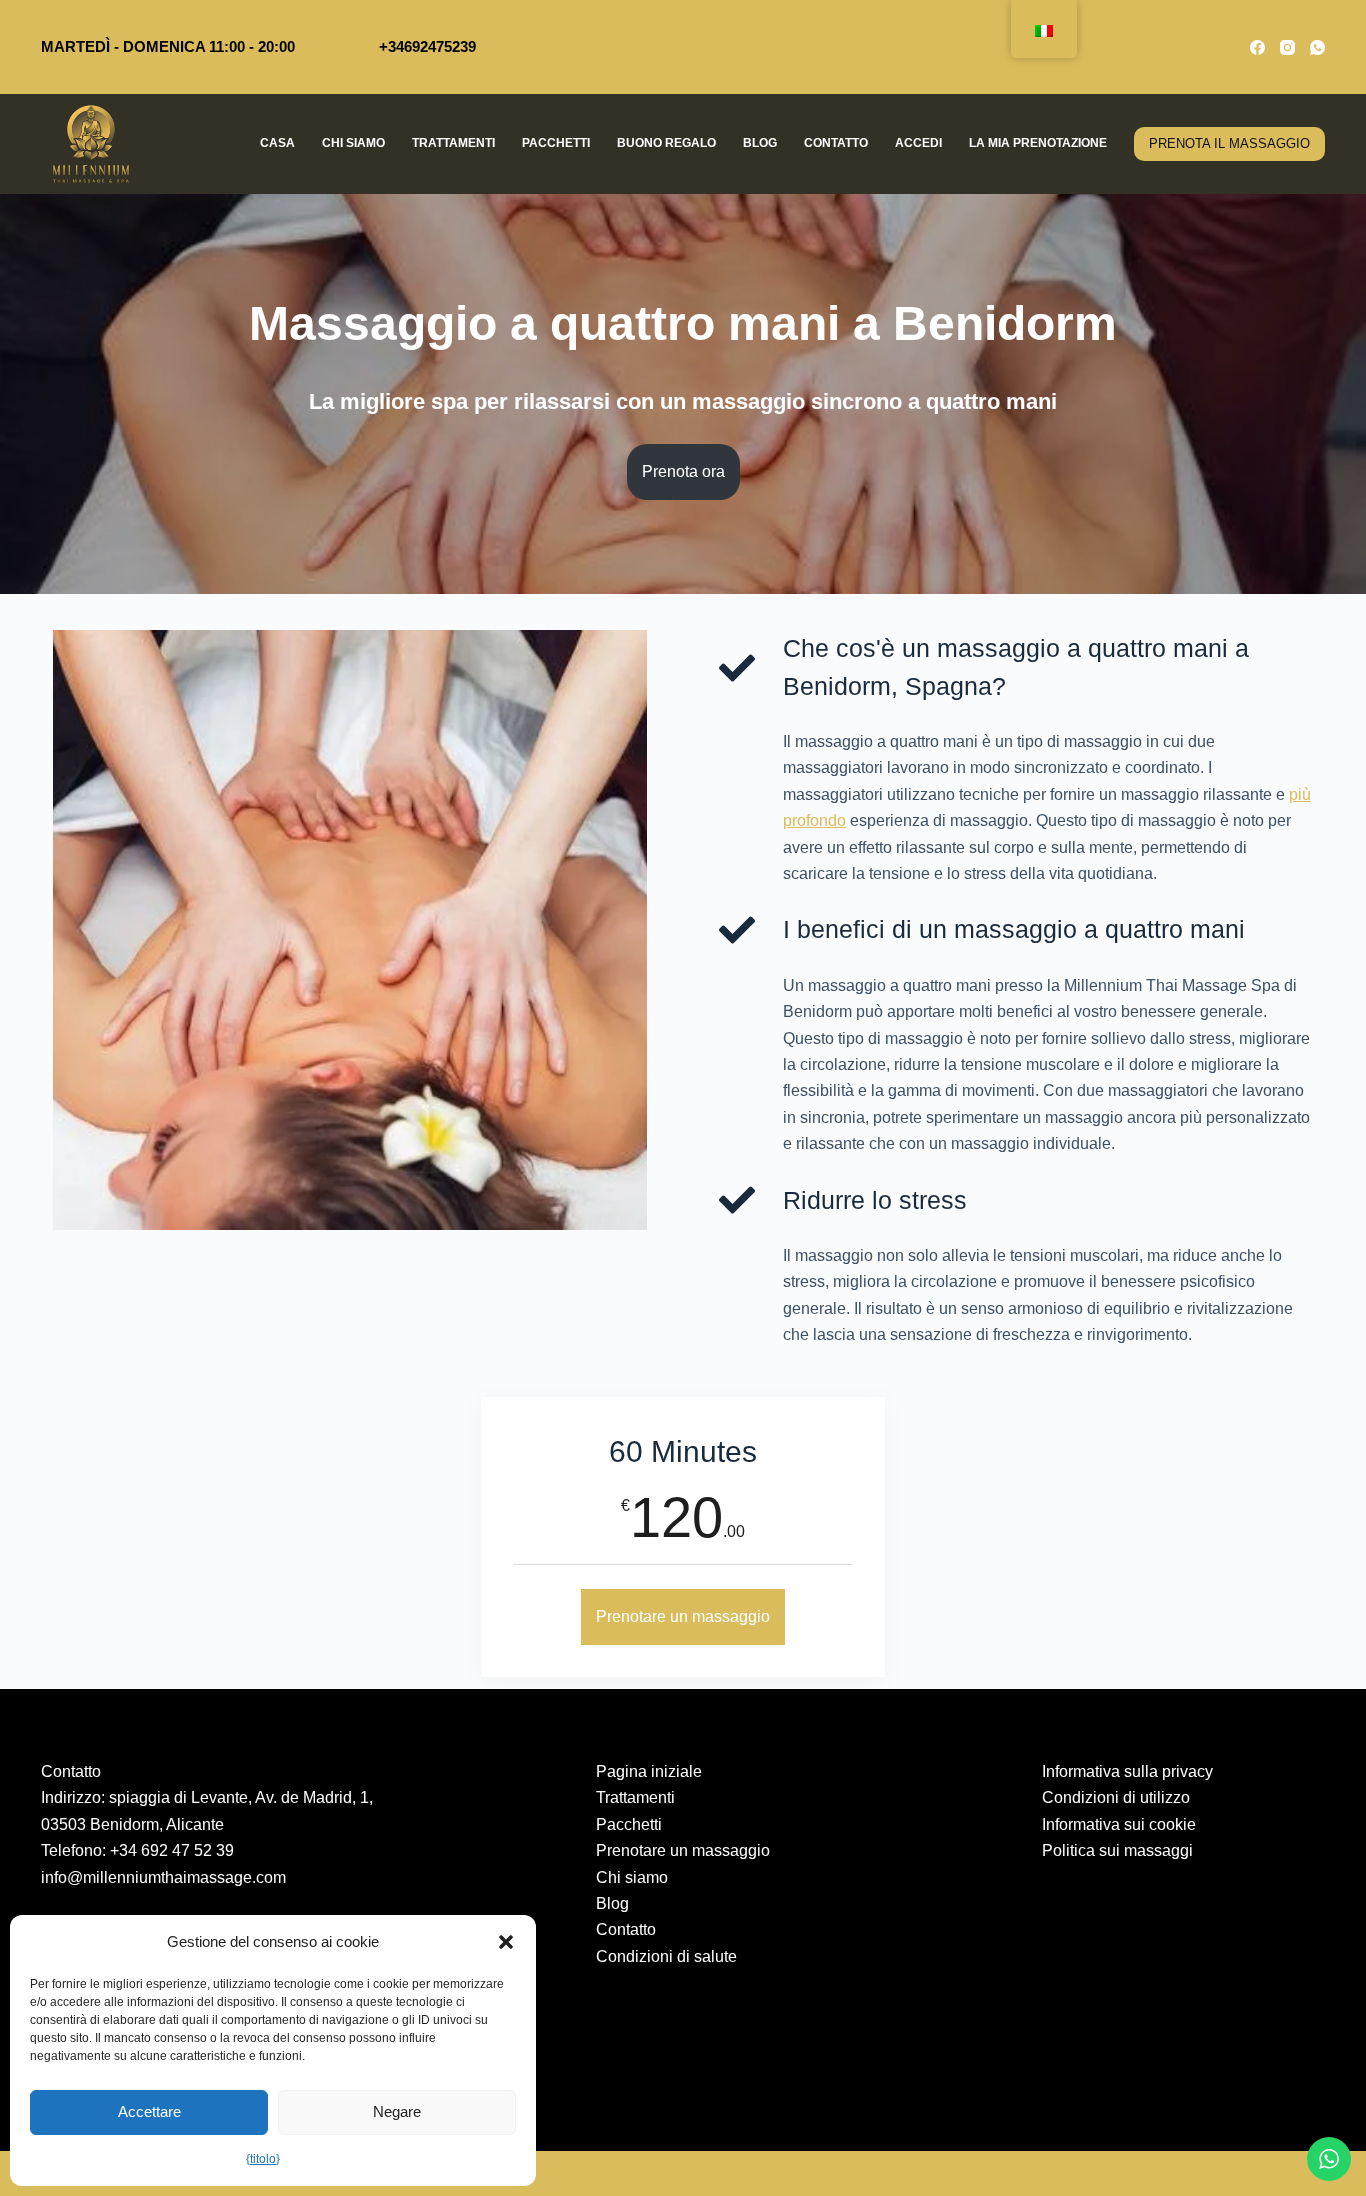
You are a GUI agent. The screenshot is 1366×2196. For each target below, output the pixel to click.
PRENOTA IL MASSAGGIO (1229, 143)
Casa (277, 143)
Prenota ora (683, 471)
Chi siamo (353, 143)
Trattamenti (453, 143)
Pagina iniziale (649, 1771)
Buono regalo (666, 143)
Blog (760, 143)
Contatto (836, 143)
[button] (506, 1942)
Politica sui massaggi (1117, 1850)
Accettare (149, 2111)
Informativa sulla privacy (1127, 1771)
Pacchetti (556, 143)
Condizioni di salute (666, 1956)
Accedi (918, 143)
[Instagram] (1287, 47)
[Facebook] (1257, 47)
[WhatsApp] (1317, 47)
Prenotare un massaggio (683, 1616)
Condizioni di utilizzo (1116, 1797)
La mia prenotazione (1038, 143)
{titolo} (263, 2159)
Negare (397, 2111)
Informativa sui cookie (1119, 1824)
